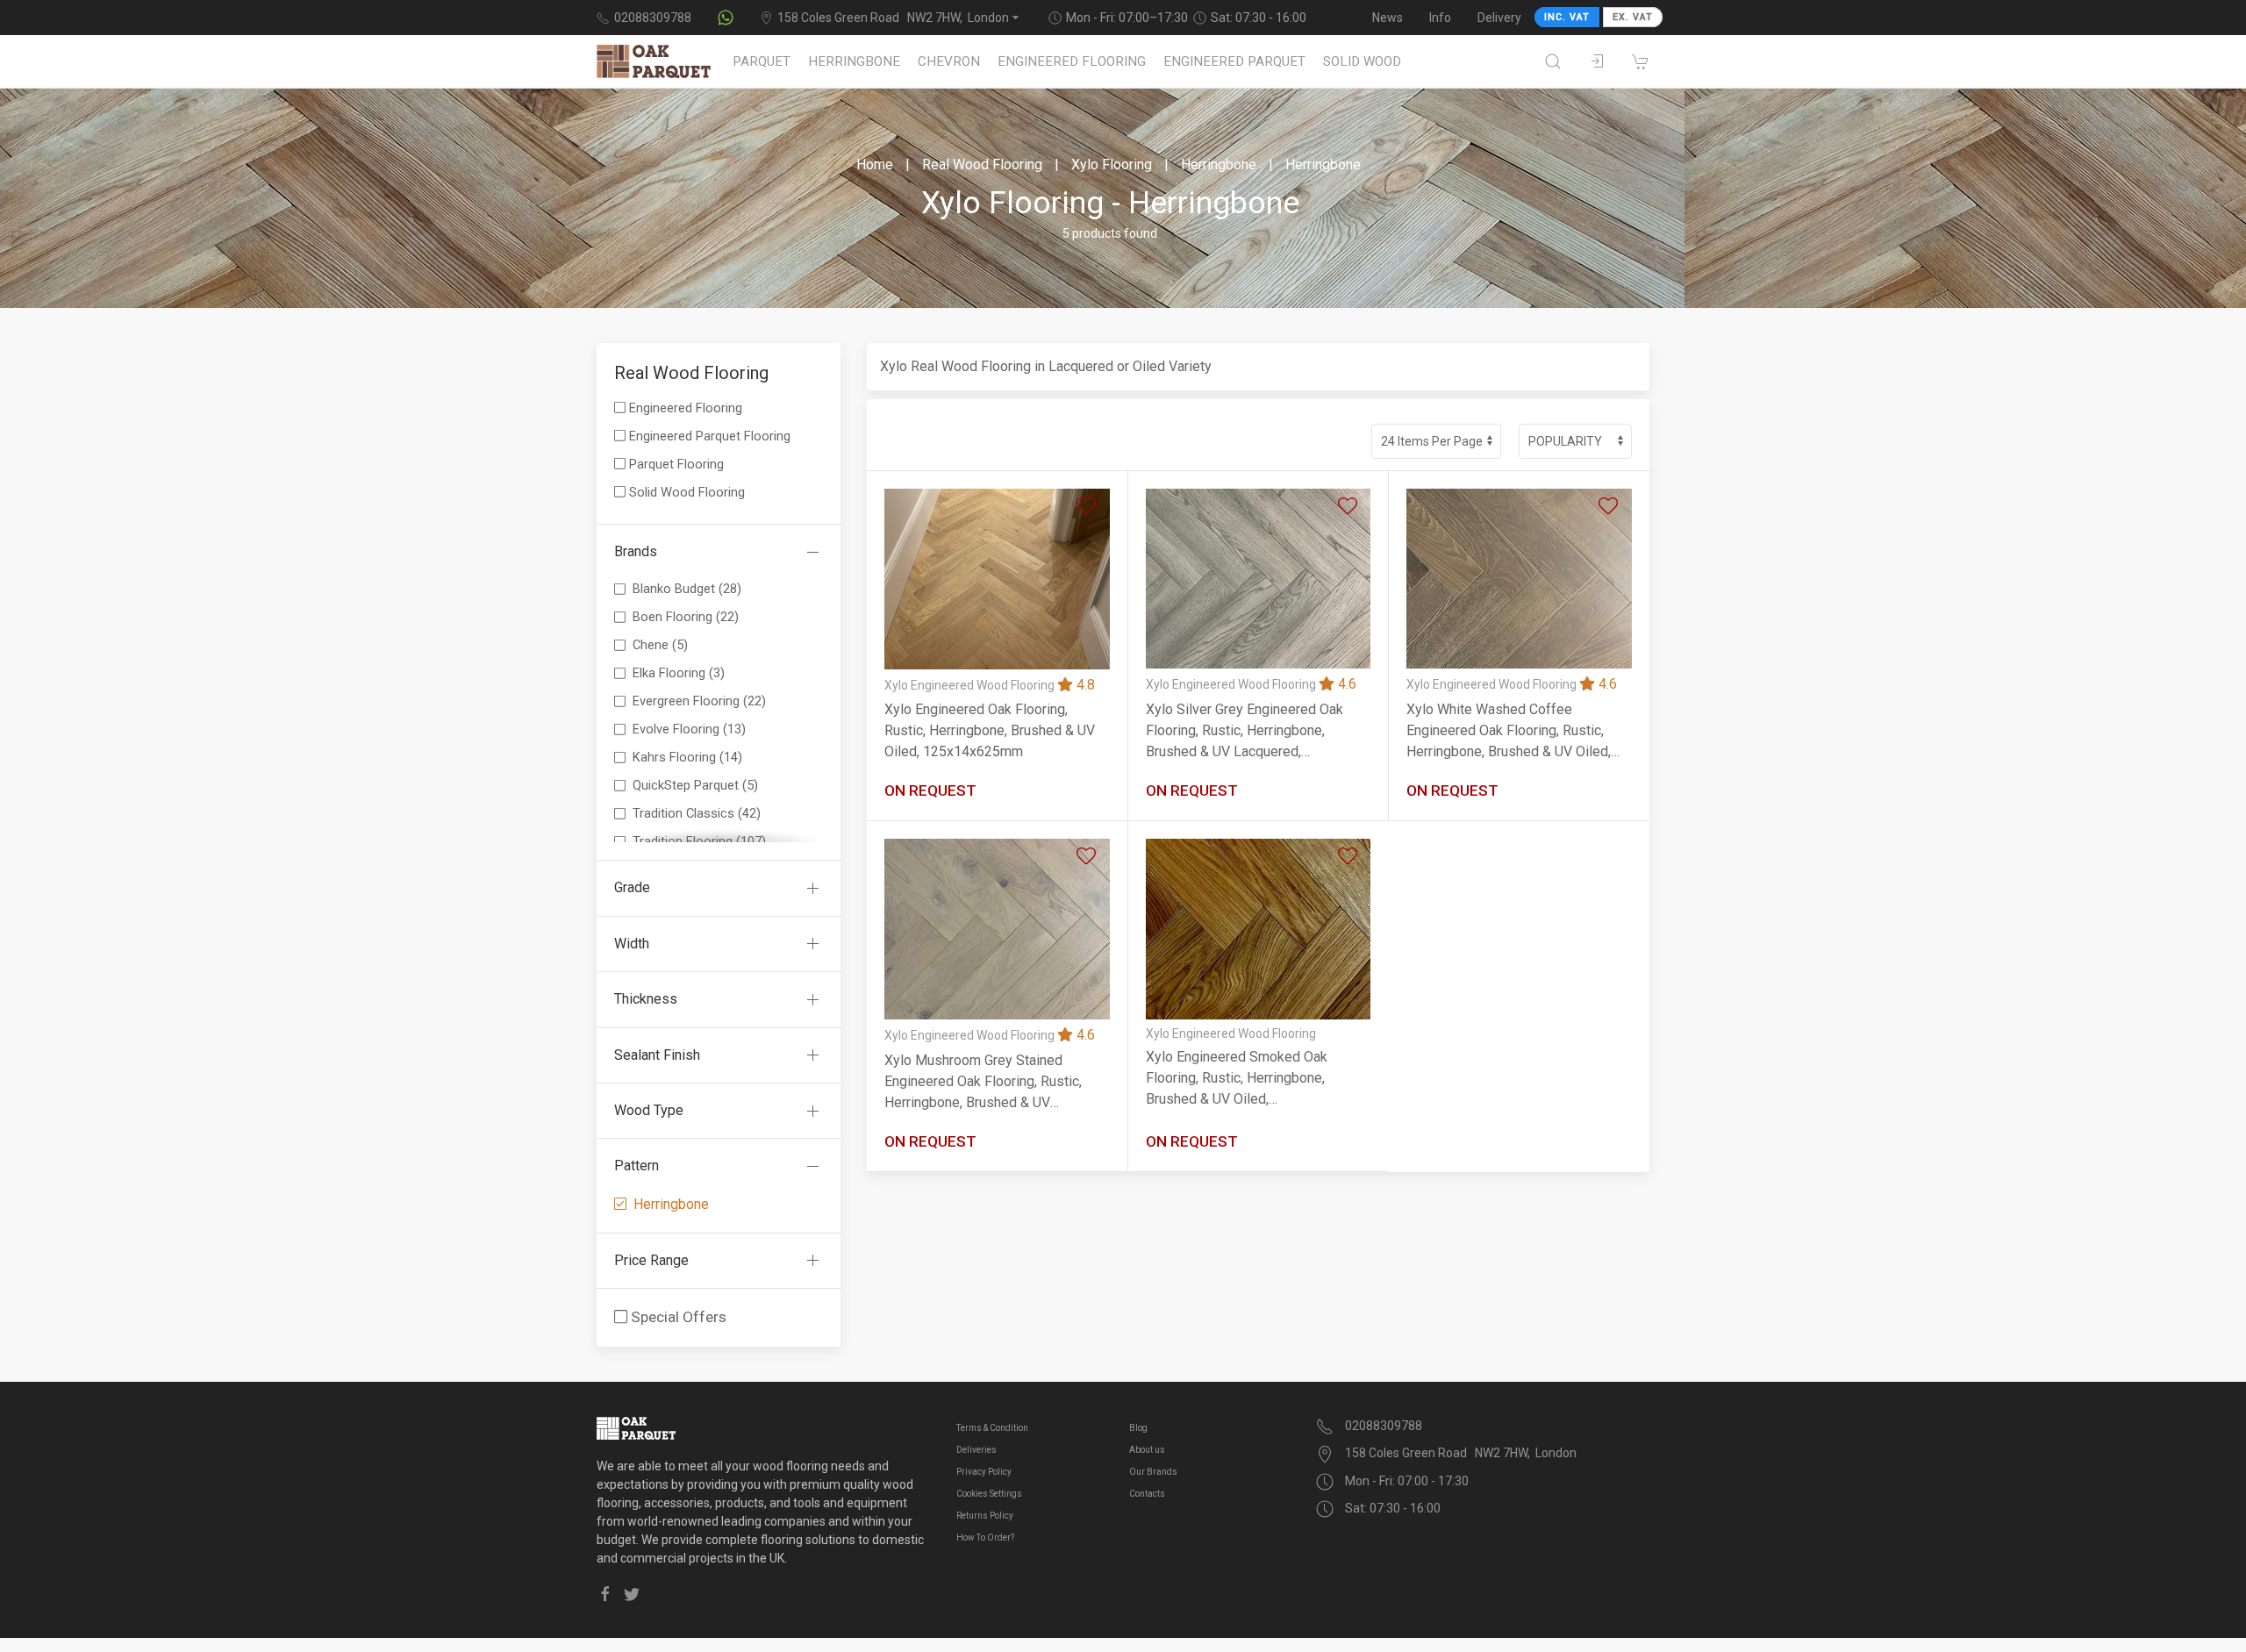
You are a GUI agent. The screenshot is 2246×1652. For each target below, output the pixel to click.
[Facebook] (605, 1594)
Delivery (1499, 18)
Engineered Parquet (1234, 61)
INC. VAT (1567, 17)
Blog (1138, 1428)
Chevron (949, 61)
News (1388, 18)
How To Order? (985, 1538)
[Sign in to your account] (1597, 61)
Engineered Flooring (1072, 61)
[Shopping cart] (1641, 61)
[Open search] (1553, 61)
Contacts (1147, 1494)
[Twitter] (632, 1594)
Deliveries (976, 1450)
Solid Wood (1362, 61)
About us (1147, 1450)
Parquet (762, 61)
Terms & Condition (992, 1428)
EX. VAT (1633, 17)
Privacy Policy (984, 1472)
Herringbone (854, 61)
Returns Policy (985, 1516)
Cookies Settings (989, 1494)
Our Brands (1153, 1472)
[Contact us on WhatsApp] (726, 18)
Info (1440, 18)
